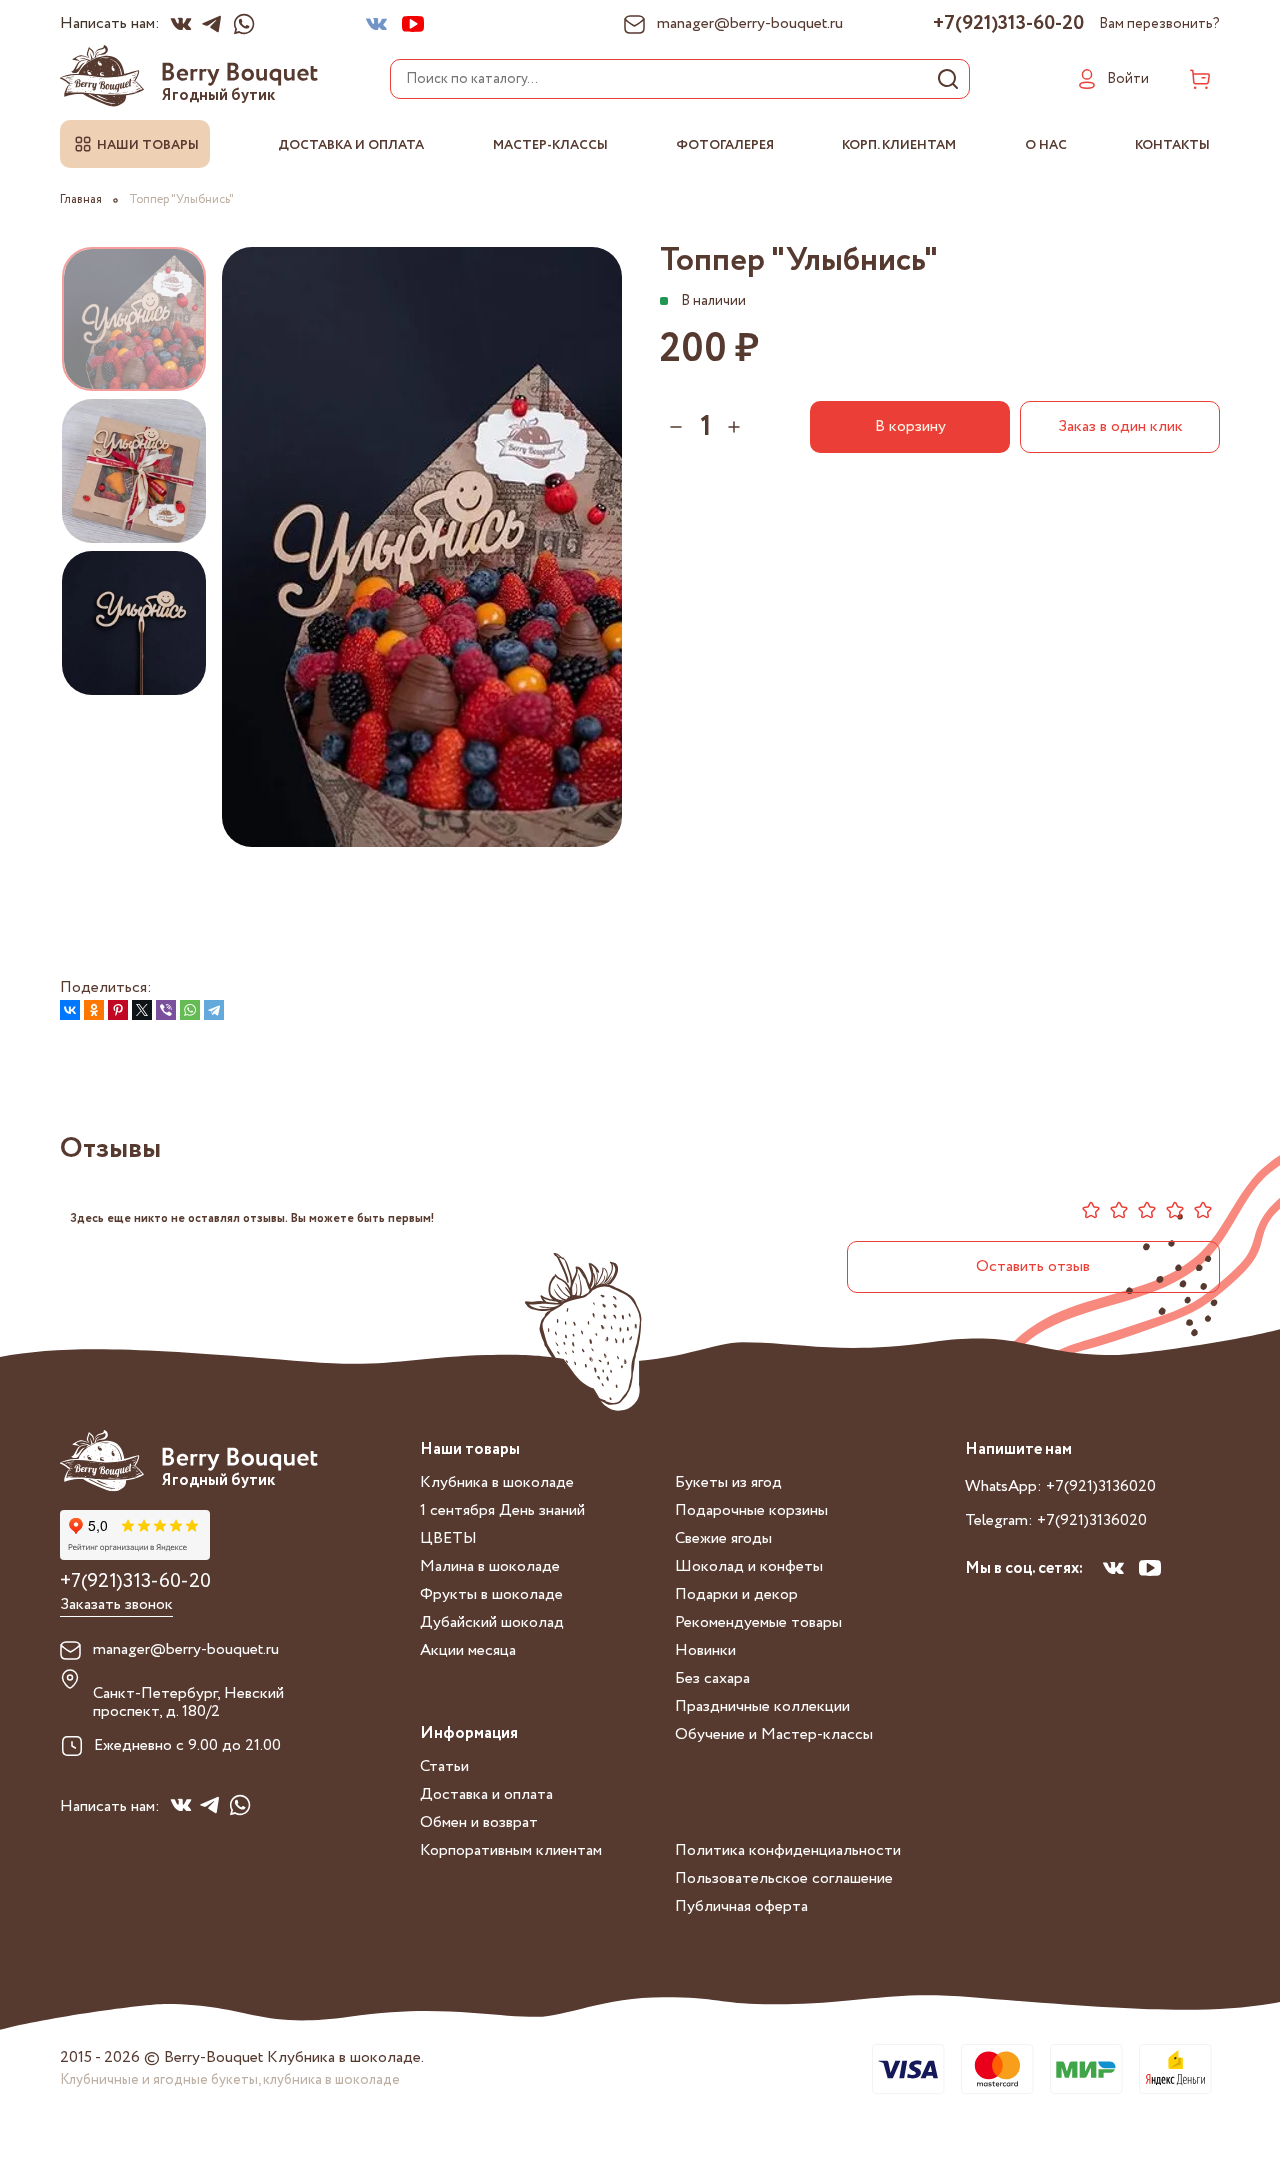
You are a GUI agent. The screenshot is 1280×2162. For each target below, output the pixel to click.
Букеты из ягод (728, 1482)
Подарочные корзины (751, 1510)
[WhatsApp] (190, 1010)
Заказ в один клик (1120, 426)
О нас (1046, 145)
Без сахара (712, 1678)
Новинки (705, 1650)
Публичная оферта (741, 1906)
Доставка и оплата (351, 145)
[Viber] (166, 1010)
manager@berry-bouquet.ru (186, 1650)
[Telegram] (214, 1010)
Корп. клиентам (899, 145)
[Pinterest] (118, 1010)
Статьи (444, 1766)
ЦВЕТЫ (448, 1538)
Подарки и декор (736, 1594)
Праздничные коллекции (762, 1706)
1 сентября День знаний (502, 1510)
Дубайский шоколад (492, 1622)
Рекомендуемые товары (758, 1622)
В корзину (910, 426)
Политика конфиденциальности (788, 1850)
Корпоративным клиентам (511, 1850)
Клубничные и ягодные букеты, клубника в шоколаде (230, 2080)
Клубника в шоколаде (497, 1482)
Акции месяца (468, 1650)
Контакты (1172, 145)
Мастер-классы (550, 145)
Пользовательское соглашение (784, 1878)
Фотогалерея (725, 145)
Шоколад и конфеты (749, 1566)
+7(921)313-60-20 (1008, 24)
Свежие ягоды (723, 1538)
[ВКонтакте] (70, 1010)
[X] (142, 1010)
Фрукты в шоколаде (491, 1594)
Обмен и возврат (479, 1822)
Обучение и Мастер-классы (774, 1734)
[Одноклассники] (94, 1010)
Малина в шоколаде (490, 1566)
